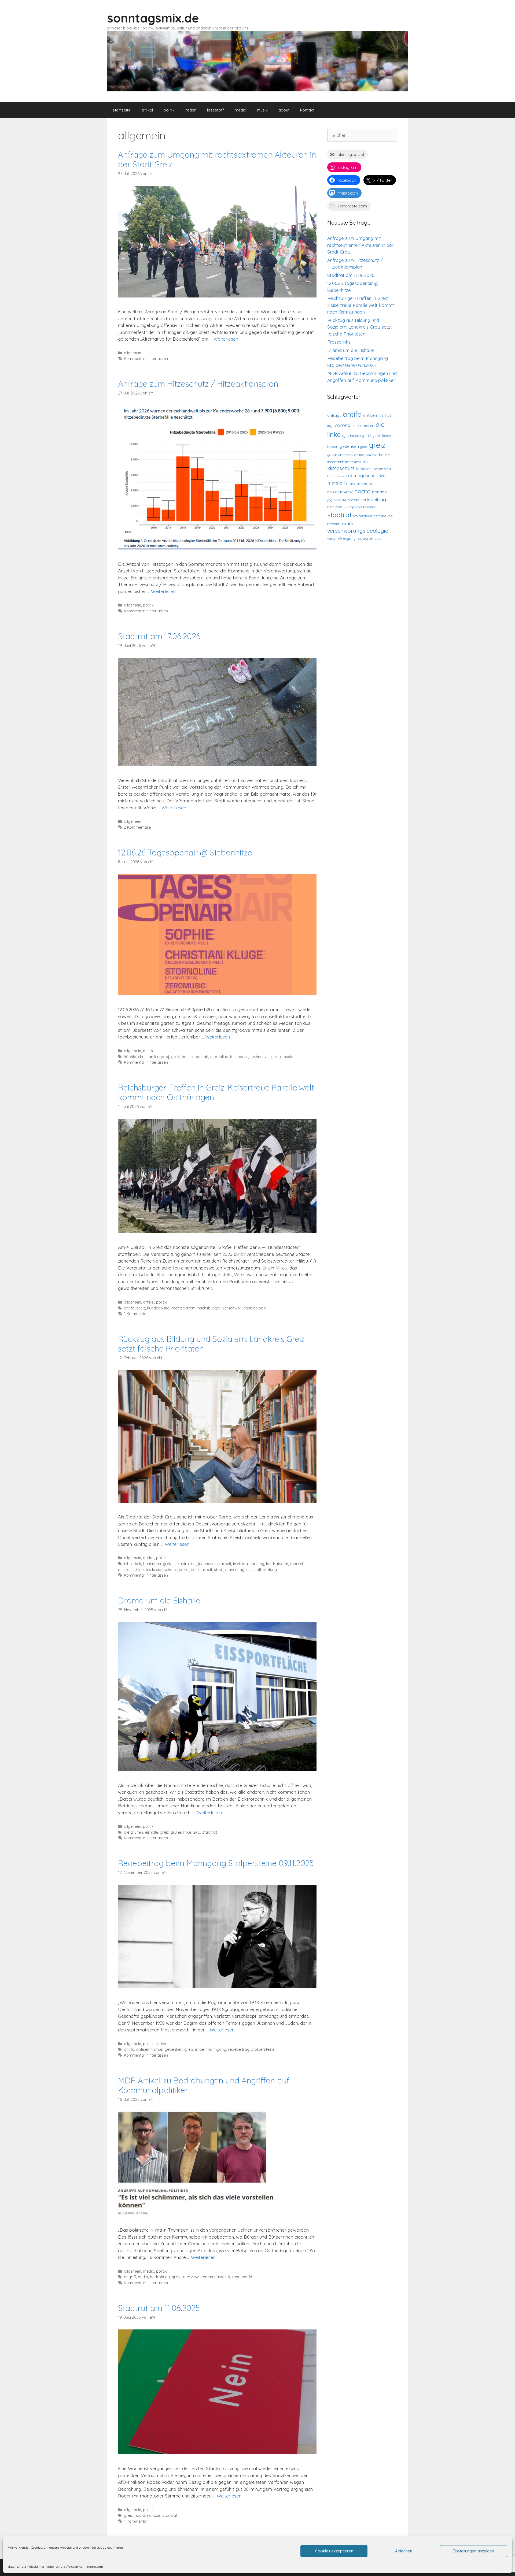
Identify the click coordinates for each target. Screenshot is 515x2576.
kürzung (257, 1564)
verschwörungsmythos (345, 538)
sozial (184, 1570)
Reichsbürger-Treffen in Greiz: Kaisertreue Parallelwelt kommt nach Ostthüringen (216, 1092)
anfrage (334, 415)
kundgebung (158, 1308)
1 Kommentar (136, 1314)
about (284, 110)
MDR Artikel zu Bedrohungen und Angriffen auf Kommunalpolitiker (204, 2085)
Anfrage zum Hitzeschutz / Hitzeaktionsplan (198, 384)
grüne (176, 1832)
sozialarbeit (202, 1570)
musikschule (129, 1570)
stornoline (219, 1057)
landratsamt (277, 1564)
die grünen (133, 1832)
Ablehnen (404, 2551)
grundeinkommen (340, 455)
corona (343, 425)
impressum (95, 2566)
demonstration (363, 426)
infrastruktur (185, 1564)
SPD (197, 1832)
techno (256, 1057)
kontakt (307, 110)
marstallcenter (340, 492)
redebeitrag (239, 2049)
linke (187, 1832)
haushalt (372, 455)
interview (191, 2277)
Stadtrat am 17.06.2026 (159, 636)
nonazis (154, 2515)
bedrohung (160, 2277)
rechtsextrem (183, 1308)
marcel (297, 1564)
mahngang (216, 2049)
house (187, 1057)
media (240, 110)
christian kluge (151, 1057)
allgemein (133, 353)
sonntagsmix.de (153, 18)
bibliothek (133, 1564)
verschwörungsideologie (244, 1308)
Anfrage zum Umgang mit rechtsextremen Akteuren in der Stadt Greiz (217, 159)
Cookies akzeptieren (334, 2551)
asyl (330, 426)
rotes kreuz (152, 1570)
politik (169, 110)
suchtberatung (264, 1570)
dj (168, 1057)
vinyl (268, 1057)
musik (262, 110)
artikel (147, 110)
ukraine (348, 524)
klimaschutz (341, 468)
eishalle (151, 1832)
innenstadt (336, 462)
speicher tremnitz (363, 507)
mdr (236, 2277)
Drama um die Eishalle (159, 1600)
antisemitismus (150, 2049)
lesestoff (216, 110)
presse (353, 500)
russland (335, 507)
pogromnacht (337, 500)
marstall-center (360, 483)
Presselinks (339, 342)
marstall (336, 483)
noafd (247, 2277)
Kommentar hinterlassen (146, 359)
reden (191, 110)
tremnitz (333, 524)
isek (365, 462)
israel (200, 2049)
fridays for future (378, 435)
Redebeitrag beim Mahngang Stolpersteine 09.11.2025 (216, 1863)
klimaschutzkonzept (374, 469)
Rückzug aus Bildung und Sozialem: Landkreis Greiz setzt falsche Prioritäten (211, 1344)
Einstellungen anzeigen (473, 2551)
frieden (333, 446)
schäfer (171, 1570)
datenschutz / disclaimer (26, 2566)
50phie (130, 1057)
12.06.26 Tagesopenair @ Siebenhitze (185, 853)
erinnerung (356, 435)
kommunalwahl (338, 476)
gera (364, 446)
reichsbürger (209, 1308)
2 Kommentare (137, 827)
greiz (176, 1057)
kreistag (240, 1564)
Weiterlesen (226, 339)
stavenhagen (237, 1570)
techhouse (239, 1057)
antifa (129, 1308)
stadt (219, 1570)
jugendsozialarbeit (215, 1564)
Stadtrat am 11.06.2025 (159, 2308)
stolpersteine (263, 2049)
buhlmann (152, 1564)
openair (201, 1057)
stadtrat (210, 1832)
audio (143, 2277)
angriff (130, 2277)
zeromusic (284, 1057)
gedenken (174, 2049)
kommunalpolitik (216, 2277)
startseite (122, 110)
